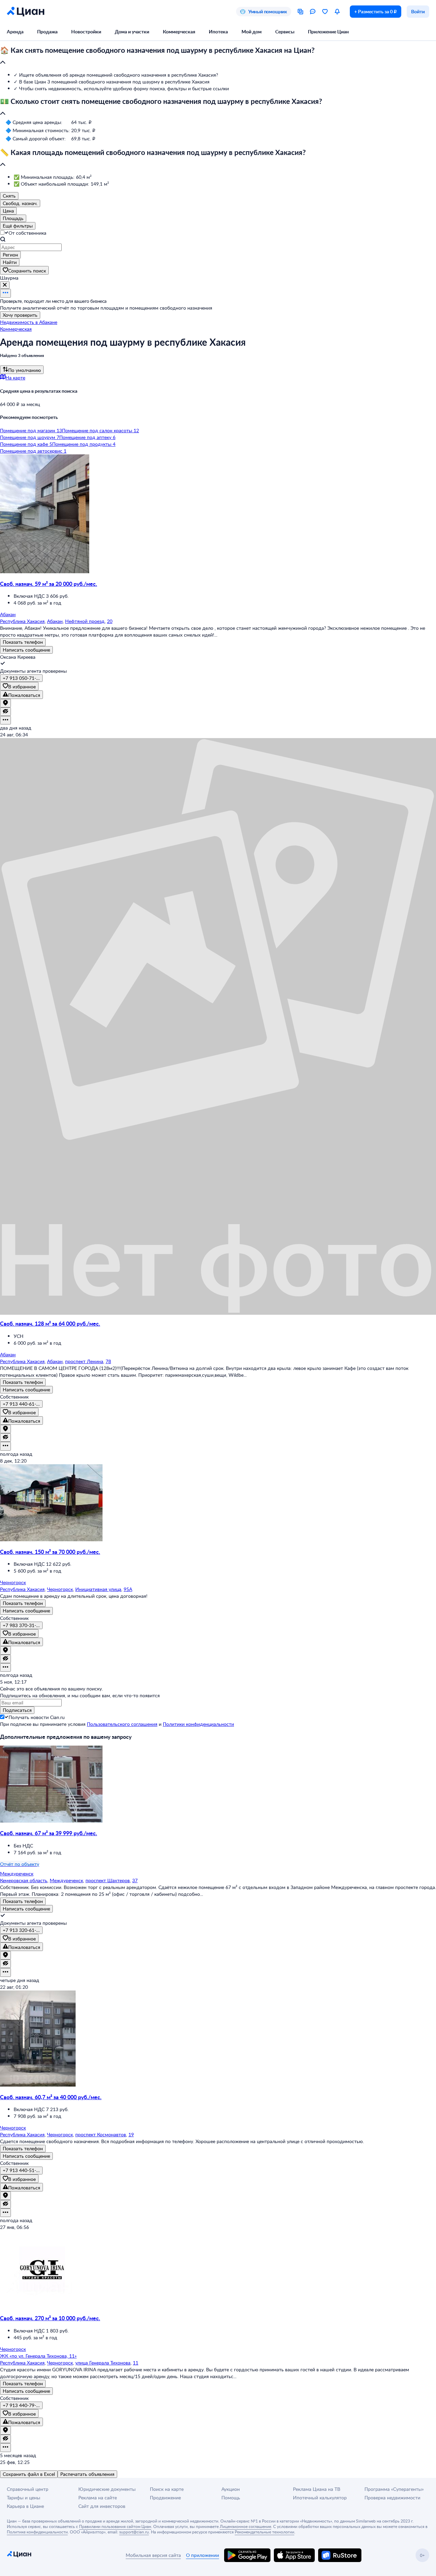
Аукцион (231, 2489)
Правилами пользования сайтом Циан (115, 2526)
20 (110, 621)
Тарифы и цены (24, 2497)
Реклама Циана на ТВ (317, 2489)
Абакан (55, 621)
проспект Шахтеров (108, 1880)
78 (108, 1361)
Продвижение (165, 2497)
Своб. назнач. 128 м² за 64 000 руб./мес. (50, 1323)
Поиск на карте (167, 2489)
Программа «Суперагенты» (394, 2489)
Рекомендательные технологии (264, 2532)
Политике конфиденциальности (37, 2532)
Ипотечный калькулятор (320, 2497)
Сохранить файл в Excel (29, 2474)
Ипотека (218, 32)
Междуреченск (66, 1880)
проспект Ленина (84, 1361)
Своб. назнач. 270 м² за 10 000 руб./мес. (50, 2318)
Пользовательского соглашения (122, 1724)
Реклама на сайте (98, 2497)
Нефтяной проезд (85, 621)
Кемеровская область (24, 1880)
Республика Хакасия (22, 621)
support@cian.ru (134, 2532)
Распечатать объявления (87, 2474)
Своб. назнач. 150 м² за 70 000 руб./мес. (50, 1552)
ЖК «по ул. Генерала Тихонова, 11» (38, 2356)
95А (128, 1589)
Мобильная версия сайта (153, 2555)
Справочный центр (28, 2489)
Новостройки (86, 32)
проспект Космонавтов (101, 2134)
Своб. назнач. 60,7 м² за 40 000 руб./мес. (51, 2097)
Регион (10, 255)
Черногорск (60, 1589)
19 (131, 2134)
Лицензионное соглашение (245, 2526)
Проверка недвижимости (392, 2497)
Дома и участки (132, 32)
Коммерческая (179, 32)
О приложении (203, 2555)
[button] (218, 57)
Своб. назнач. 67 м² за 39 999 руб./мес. (49, 1833)
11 (136, 2363)
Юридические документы (107, 2489)
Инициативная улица (98, 1589)
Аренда (15, 32)
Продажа (47, 32)
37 (135, 1880)
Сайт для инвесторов (102, 2506)
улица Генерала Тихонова (103, 2363)
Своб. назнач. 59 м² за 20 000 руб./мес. (49, 584)
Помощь (231, 2497)
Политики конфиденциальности (198, 1724)
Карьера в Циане (25, 2506)
